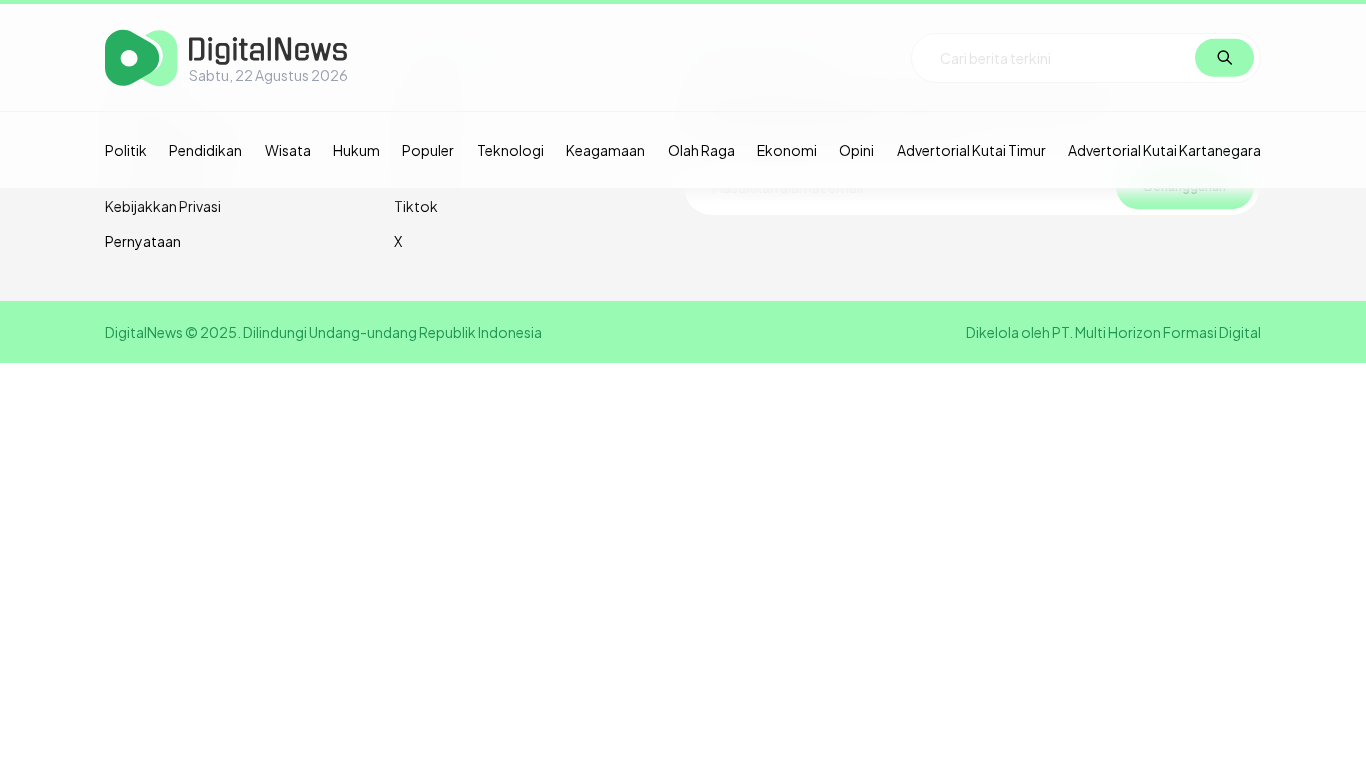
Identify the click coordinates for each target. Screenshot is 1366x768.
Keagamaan (605, 150)
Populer (428, 150)
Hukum (356, 150)
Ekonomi (787, 150)
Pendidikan (205, 150)
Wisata (288, 150)
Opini (856, 150)
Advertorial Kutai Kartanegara (1164, 150)
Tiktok (416, 206)
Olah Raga (701, 150)
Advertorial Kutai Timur (971, 150)
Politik (126, 150)
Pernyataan (143, 241)
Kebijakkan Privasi (163, 206)
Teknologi (510, 150)
